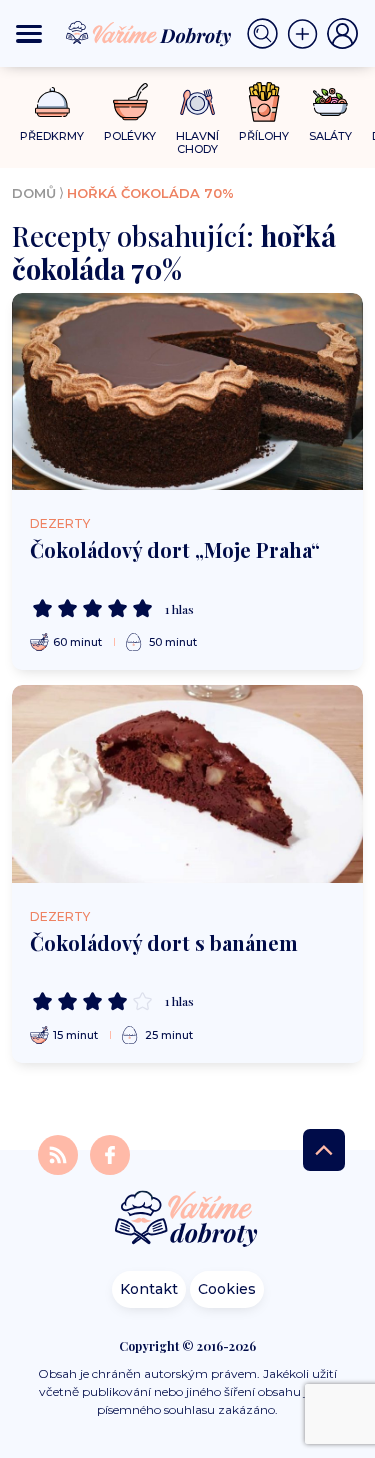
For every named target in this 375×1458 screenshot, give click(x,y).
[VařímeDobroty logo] (148, 34)
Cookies (227, 1289)
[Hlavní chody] (197, 102)
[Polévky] (130, 102)
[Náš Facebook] (110, 1153)
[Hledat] (267, 34)
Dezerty (60, 523)
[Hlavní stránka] (188, 1220)
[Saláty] (330, 102)
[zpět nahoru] (324, 1150)
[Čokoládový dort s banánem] (187, 783)
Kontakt (149, 1289)
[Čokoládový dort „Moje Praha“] (187, 391)
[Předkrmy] (52, 101)
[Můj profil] (343, 34)
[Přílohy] (264, 102)
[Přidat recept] (307, 34)
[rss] (60, 1153)
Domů (34, 193)
